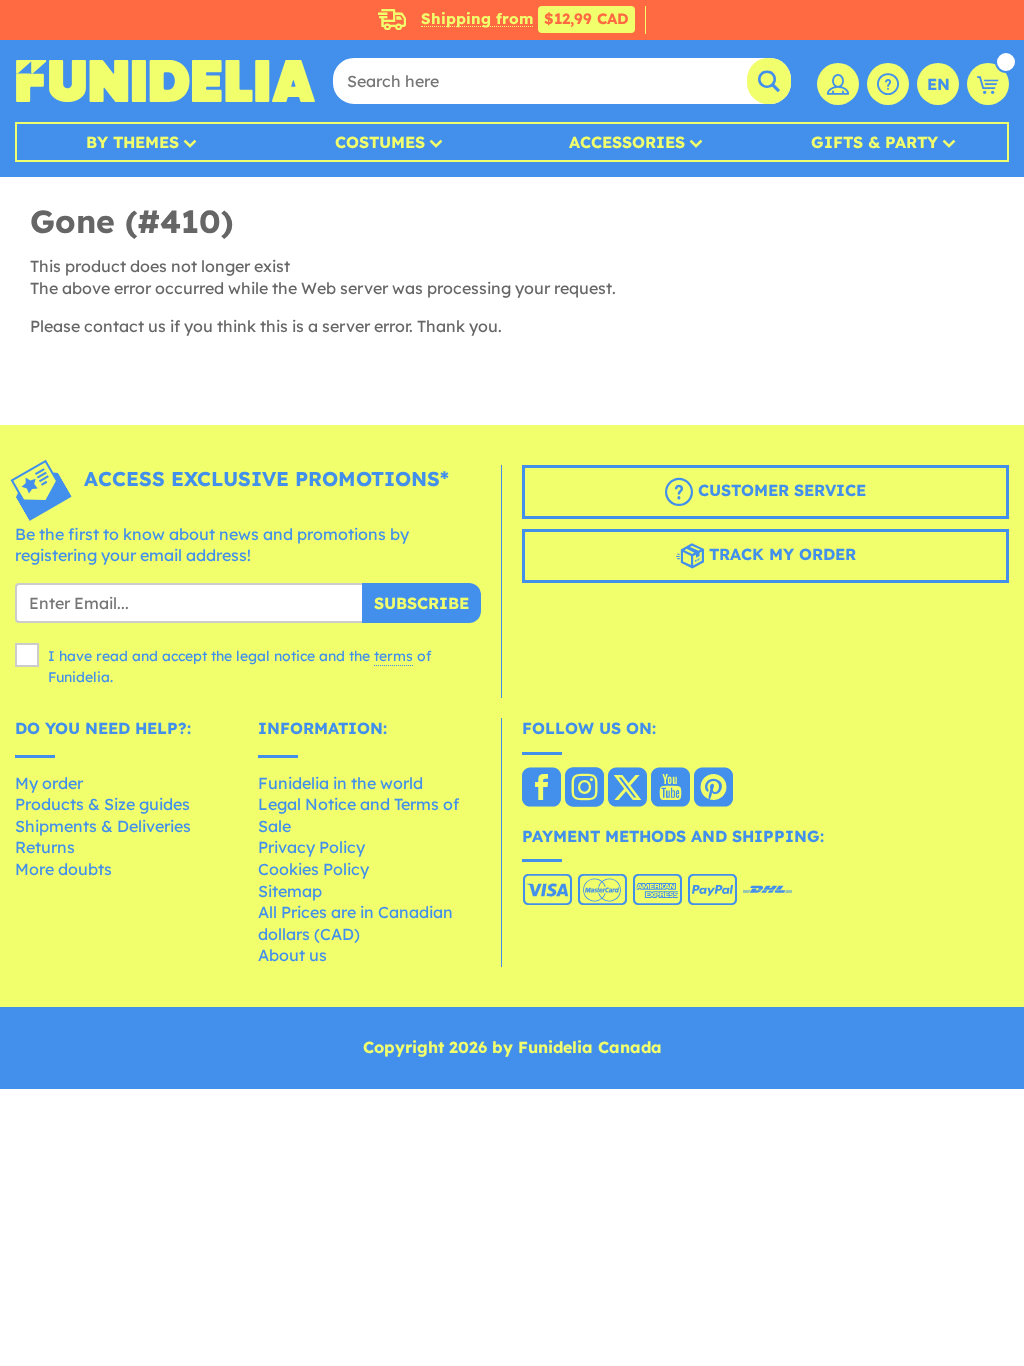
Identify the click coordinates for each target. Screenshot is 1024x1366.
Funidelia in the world (340, 783)
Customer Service (779, 490)
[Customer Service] (888, 84)
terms (393, 656)
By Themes (132, 142)
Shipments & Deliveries (103, 826)
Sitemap (290, 891)
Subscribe (421, 603)
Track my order (780, 554)
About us (292, 955)
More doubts (63, 869)
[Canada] (541, 789)
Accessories (627, 142)
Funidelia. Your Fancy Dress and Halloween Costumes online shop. (165, 81)
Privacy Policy (311, 847)
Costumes (380, 142)
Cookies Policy (313, 869)
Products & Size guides (102, 804)
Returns (45, 847)
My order (49, 783)
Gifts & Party (874, 142)
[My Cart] (988, 84)
